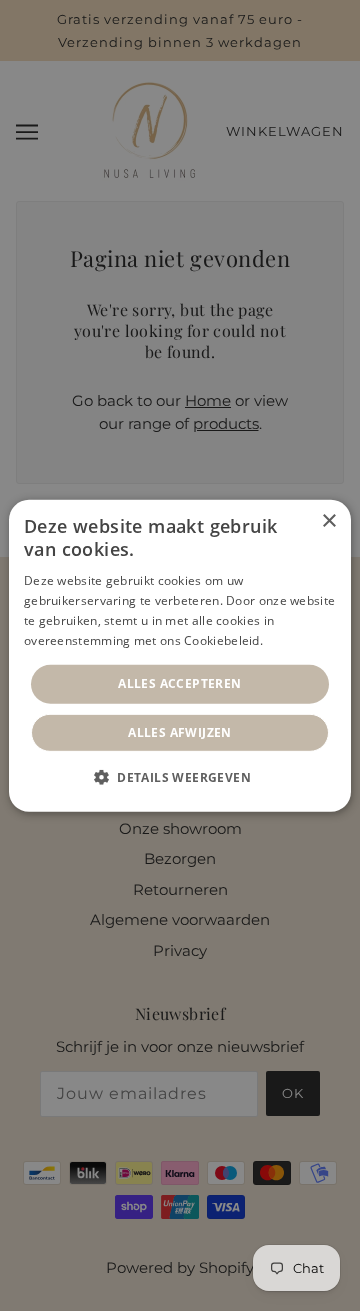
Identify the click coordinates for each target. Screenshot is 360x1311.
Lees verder (300, 639)
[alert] (180, 655)
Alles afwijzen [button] (180, 732)
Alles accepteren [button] (179, 683)
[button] (180, 777)
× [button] (328, 520)
